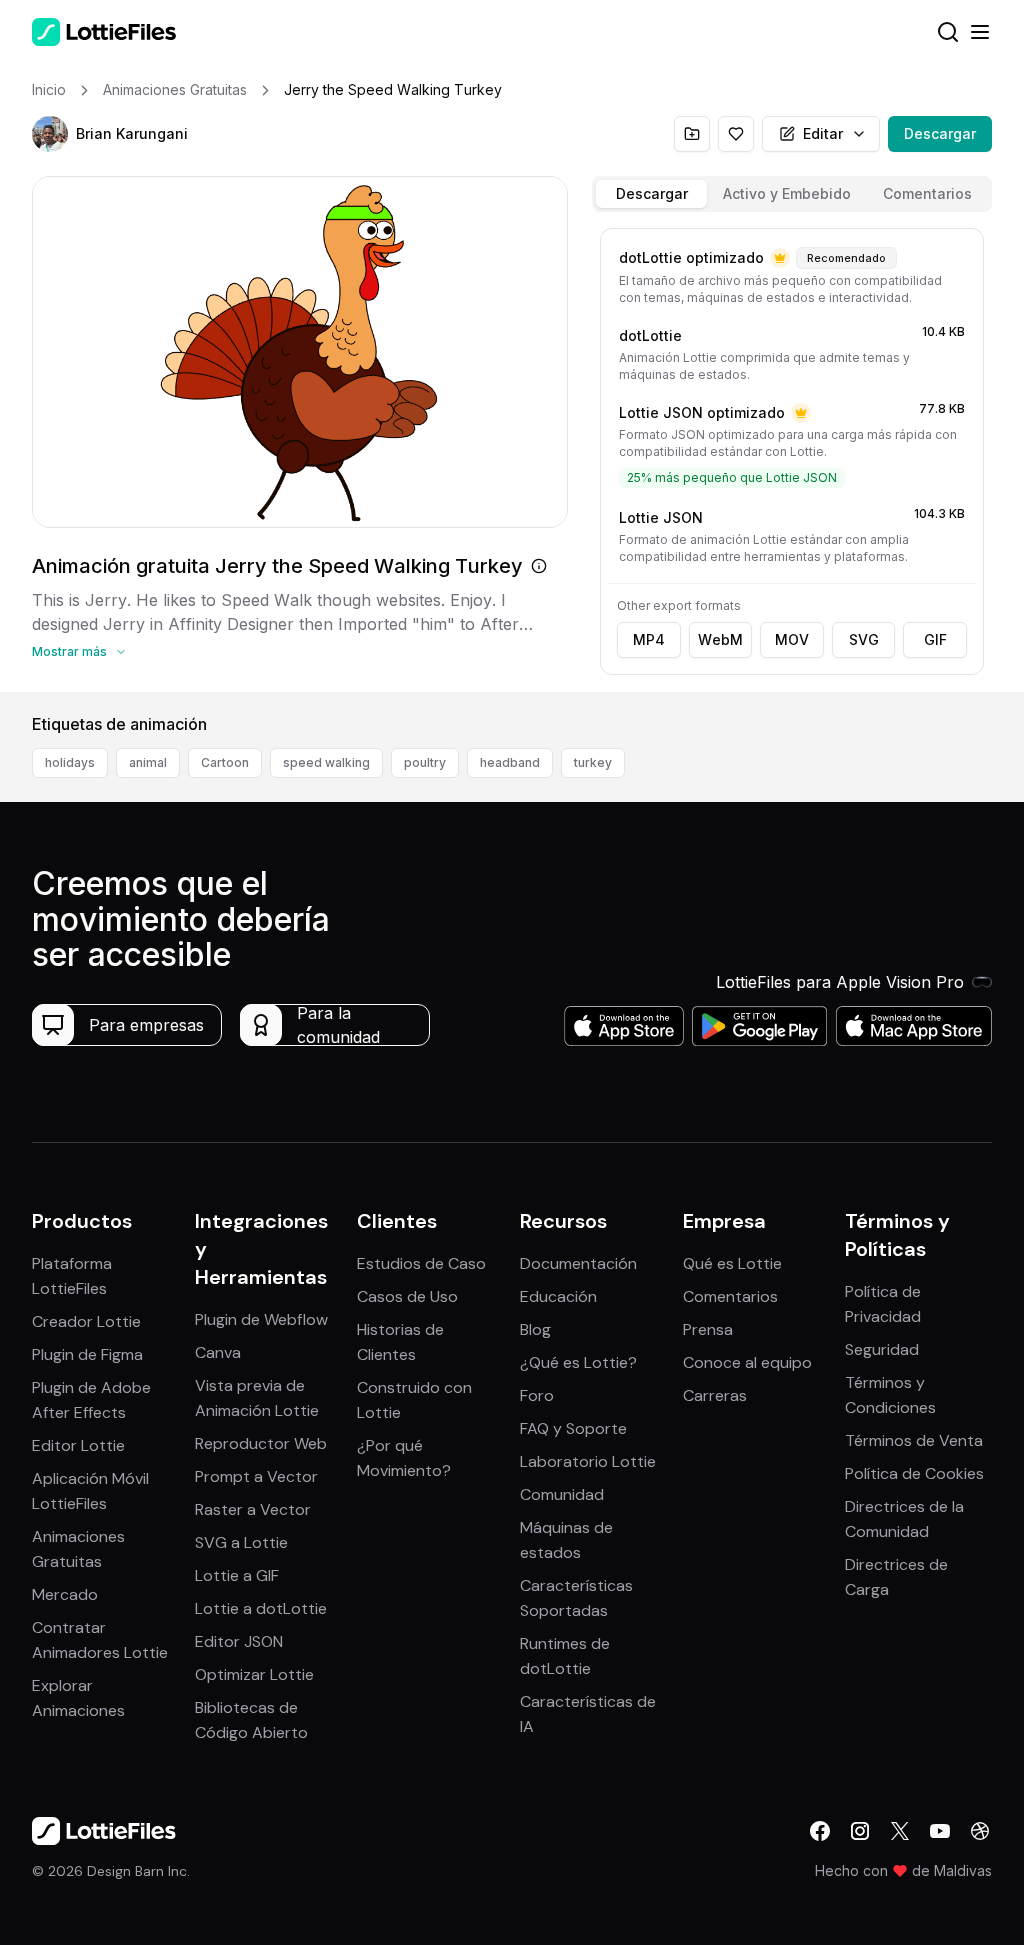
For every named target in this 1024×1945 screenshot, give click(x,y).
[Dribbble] (980, 1831)
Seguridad (882, 1349)
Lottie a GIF (237, 1575)
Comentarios (730, 1296)
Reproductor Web (261, 1443)
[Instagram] (860, 1831)
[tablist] (792, 194)
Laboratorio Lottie (588, 1461)
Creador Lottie (86, 1321)
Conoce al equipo (747, 1362)
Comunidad (562, 1494)
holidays (70, 762)
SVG (864, 639)
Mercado (65, 1594)
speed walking (326, 762)
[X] (900, 1831)
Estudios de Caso (421, 1263)
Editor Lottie (78, 1445)
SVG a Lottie (241, 1542)
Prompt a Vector (256, 1476)
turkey (593, 762)
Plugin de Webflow (261, 1319)
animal (148, 762)
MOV (792, 639)
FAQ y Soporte (573, 1428)
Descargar (940, 133)
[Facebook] (820, 1831)
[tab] (651, 194)
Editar (823, 133)
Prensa (708, 1329)
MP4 (649, 639)
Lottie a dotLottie (261, 1608)
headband (510, 762)
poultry (425, 762)
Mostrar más (69, 651)
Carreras (715, 1395)
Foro (537, 1395)
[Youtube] (940, 1831)
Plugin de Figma (87, 1354)
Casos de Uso (407, 1296)
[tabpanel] (792, 456)
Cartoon (225, 762)
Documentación (578, 1263)
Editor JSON (239, 1641)
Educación (558, 1296)
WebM (720, 639)
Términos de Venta (914, 1440)
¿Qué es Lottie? (578, 1362)
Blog (535, 1329)
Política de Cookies (914, 1473)
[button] (50, 134)
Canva (218, 1352)
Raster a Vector (253, 1509)
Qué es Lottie (732, 1263)
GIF (935, 639)
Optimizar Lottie (254, 1674)
